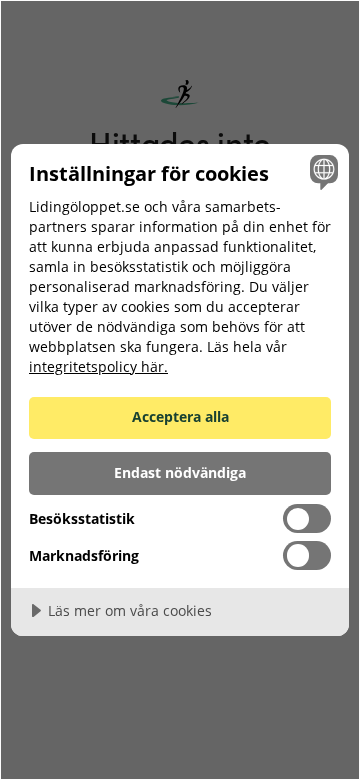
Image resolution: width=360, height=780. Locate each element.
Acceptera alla (180, 416)
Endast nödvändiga (180, 472)
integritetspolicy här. (98, 366)
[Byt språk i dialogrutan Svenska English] (321, 172)
